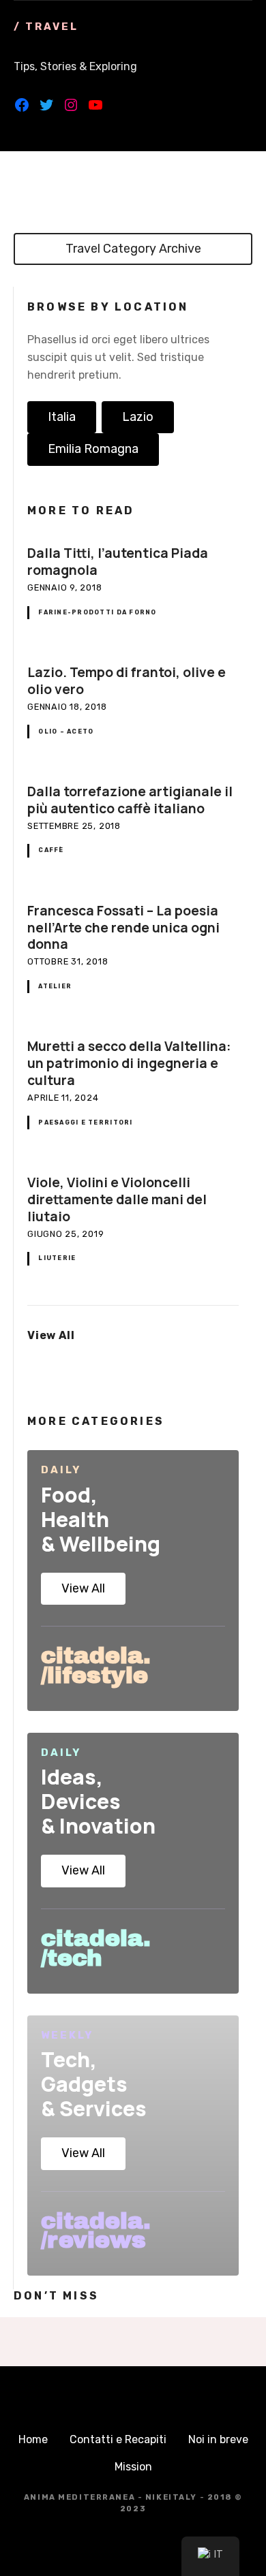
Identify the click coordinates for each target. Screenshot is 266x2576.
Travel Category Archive (133, 249)
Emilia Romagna (93, 449)
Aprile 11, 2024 (63, 1098)
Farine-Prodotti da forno (97, 612)
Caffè (51, 850)
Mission (133, 2467)
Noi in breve (218, 2439)
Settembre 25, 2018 (74, 826)
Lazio (138, 417)
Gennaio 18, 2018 (67, 707)
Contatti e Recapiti (118, 2439)
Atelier (55, 986)
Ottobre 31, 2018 (68, 961)
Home (33, 2439)
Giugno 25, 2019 (66, 1234)
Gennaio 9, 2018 (65, 587)
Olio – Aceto (66, 732)
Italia (62, 417)
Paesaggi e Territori (85, 1122)
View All (83, 1588)
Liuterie (57, 1258)
